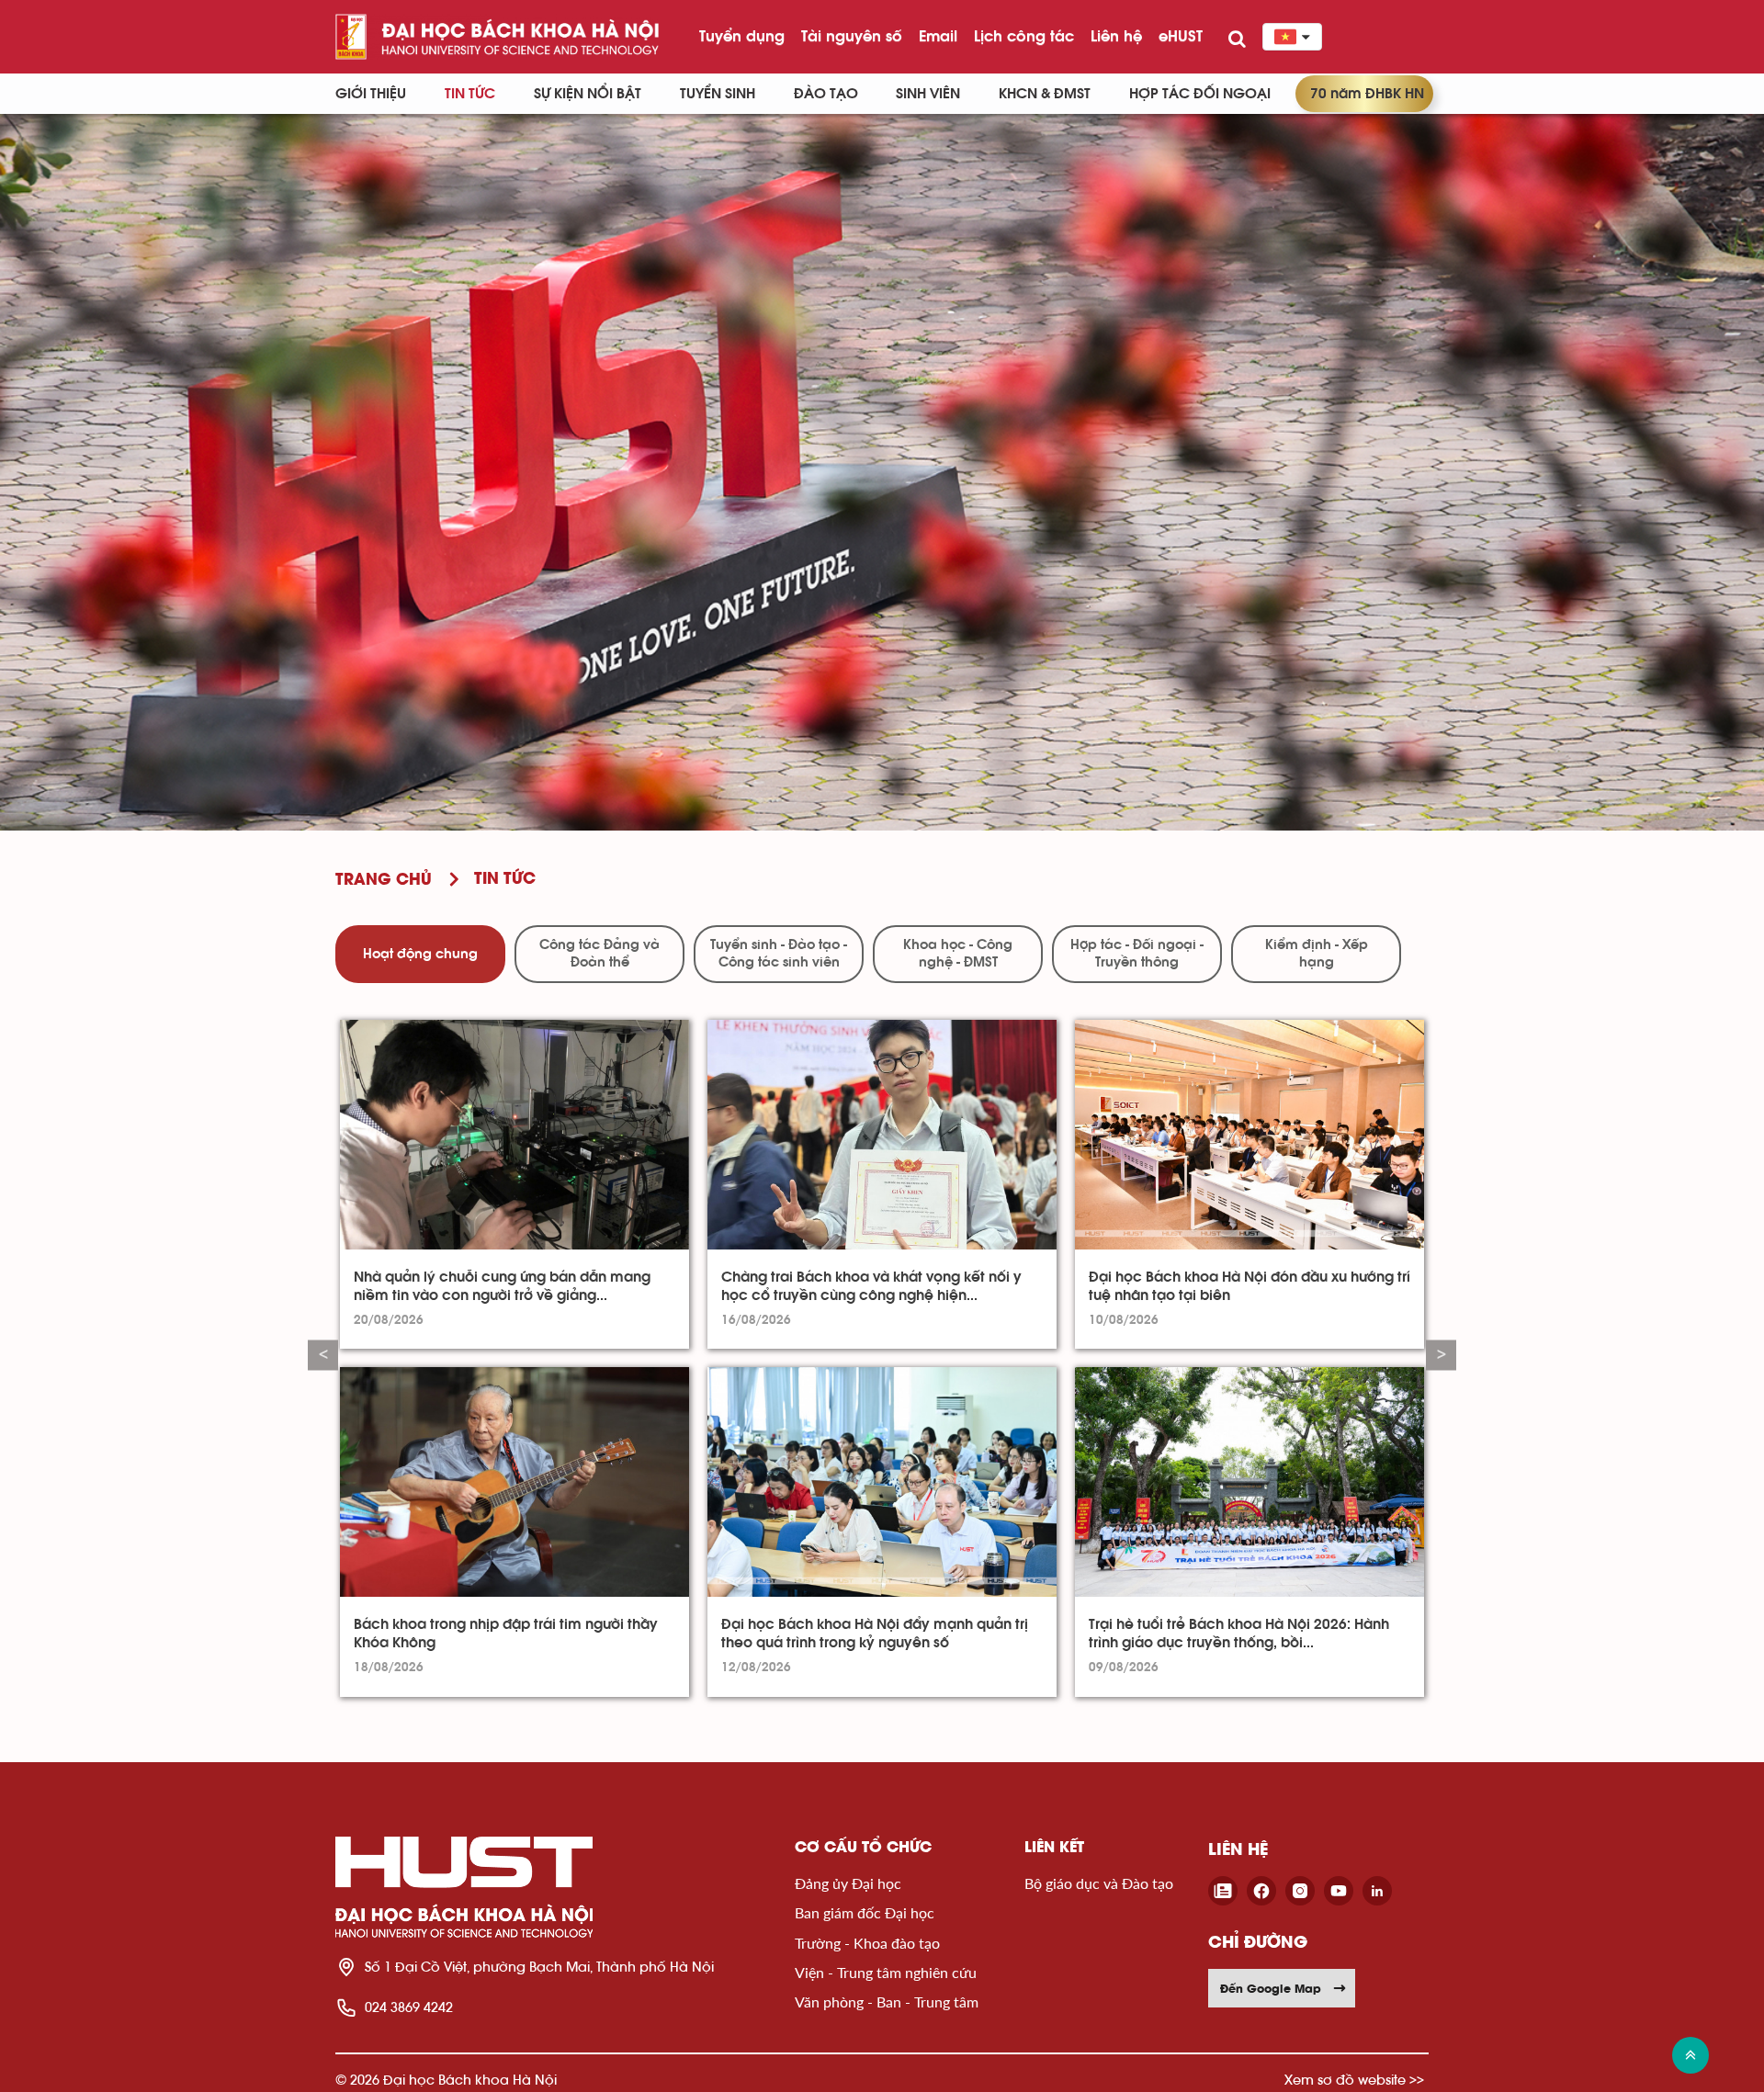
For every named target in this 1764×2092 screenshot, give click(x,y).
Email (938, 36)
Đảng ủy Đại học (848, 1883)
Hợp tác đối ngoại (1200, 94)
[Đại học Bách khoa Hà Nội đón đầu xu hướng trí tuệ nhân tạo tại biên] (1249, 1135)
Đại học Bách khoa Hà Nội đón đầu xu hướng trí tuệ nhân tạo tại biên (1249, 1286)
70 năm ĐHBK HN (1367, 94)
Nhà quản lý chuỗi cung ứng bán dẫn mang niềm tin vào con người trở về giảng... (502, 1286)
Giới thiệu (371, 94)
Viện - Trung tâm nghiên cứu (886, 1972)
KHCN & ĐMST (1045, 94)
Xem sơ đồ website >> (1354, 2080)
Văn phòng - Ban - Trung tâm (887, 2002)
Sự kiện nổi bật (588, 94)
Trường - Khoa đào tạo (867, 1943)
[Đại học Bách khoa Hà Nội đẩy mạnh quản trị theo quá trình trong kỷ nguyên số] (882, 1482)
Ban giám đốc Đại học (865, 1912)
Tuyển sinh (718, 94)
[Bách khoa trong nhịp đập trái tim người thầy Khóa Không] (514, 1482)
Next (1441, 1356)
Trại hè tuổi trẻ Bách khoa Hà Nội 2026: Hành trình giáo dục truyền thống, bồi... (1239, 1634)
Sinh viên (928, 94)
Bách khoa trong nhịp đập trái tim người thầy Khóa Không (506, 1634)
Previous (323, 1356)
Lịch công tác (1024, 36)
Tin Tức (470, 94)
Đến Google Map (1271, 1988)
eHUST (1181, 36)
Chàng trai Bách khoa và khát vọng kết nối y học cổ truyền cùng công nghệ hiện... (871, 1286)
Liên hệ (1116, 36)
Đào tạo (826, 94)
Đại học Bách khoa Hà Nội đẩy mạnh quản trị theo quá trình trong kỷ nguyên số (875, 1634)
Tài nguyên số (852, 36)
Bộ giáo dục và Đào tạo (1099, 1883)
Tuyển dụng (742, 36)
